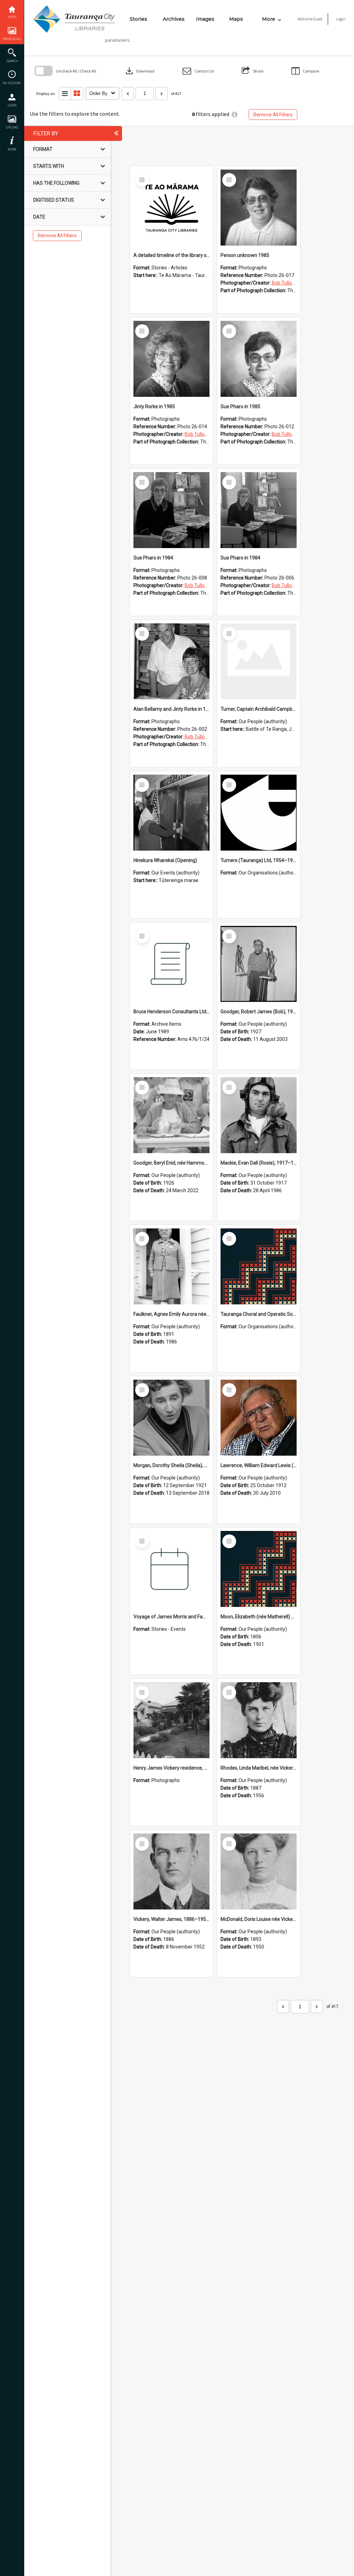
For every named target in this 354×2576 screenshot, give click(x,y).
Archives (174, 19)
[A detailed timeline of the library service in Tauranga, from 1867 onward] (171, 208)
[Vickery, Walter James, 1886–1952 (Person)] (171, 1871)
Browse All (12, 39)
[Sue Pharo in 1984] (171, 510)
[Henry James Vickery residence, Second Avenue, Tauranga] (171, 1720)
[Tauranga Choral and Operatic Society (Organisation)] (259, 1266)
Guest (318, 19)
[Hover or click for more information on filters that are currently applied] (235, 114)
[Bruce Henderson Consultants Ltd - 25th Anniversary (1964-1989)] (171, 964)
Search (12, 61)
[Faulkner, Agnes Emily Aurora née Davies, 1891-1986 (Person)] (171, 1266)
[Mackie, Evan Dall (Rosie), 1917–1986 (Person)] (259, 1115)
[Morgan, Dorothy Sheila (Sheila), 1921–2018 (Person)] (171, 1418)
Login (12, 105)
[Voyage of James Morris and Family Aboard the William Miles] (171, 1569)
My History (12, 83)
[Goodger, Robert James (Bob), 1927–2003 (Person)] (259, 964)
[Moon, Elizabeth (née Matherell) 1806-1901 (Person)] (259, 1569)
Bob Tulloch (284, 283)
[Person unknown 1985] (259, 208)
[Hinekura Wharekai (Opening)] (171, 813)
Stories (138, 19)
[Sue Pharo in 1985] (259, 359)
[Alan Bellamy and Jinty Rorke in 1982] (171, 661)
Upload (12, 127)
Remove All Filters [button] (273, 115)
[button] (198, 71)
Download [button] (139, 71)
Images (205, 19)
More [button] (12, 149)
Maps (236, 19)
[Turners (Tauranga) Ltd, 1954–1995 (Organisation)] (259, 813)
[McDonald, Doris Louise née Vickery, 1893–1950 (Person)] (259, 1871)
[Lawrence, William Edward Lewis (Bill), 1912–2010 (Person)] (259, 1418)
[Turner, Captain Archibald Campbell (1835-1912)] (259, 661)
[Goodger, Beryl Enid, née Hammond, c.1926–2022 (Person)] (171, 1115)
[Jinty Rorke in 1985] (171, 359)
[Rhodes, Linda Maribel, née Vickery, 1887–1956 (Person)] (259, 1720)
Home (12, 17)
